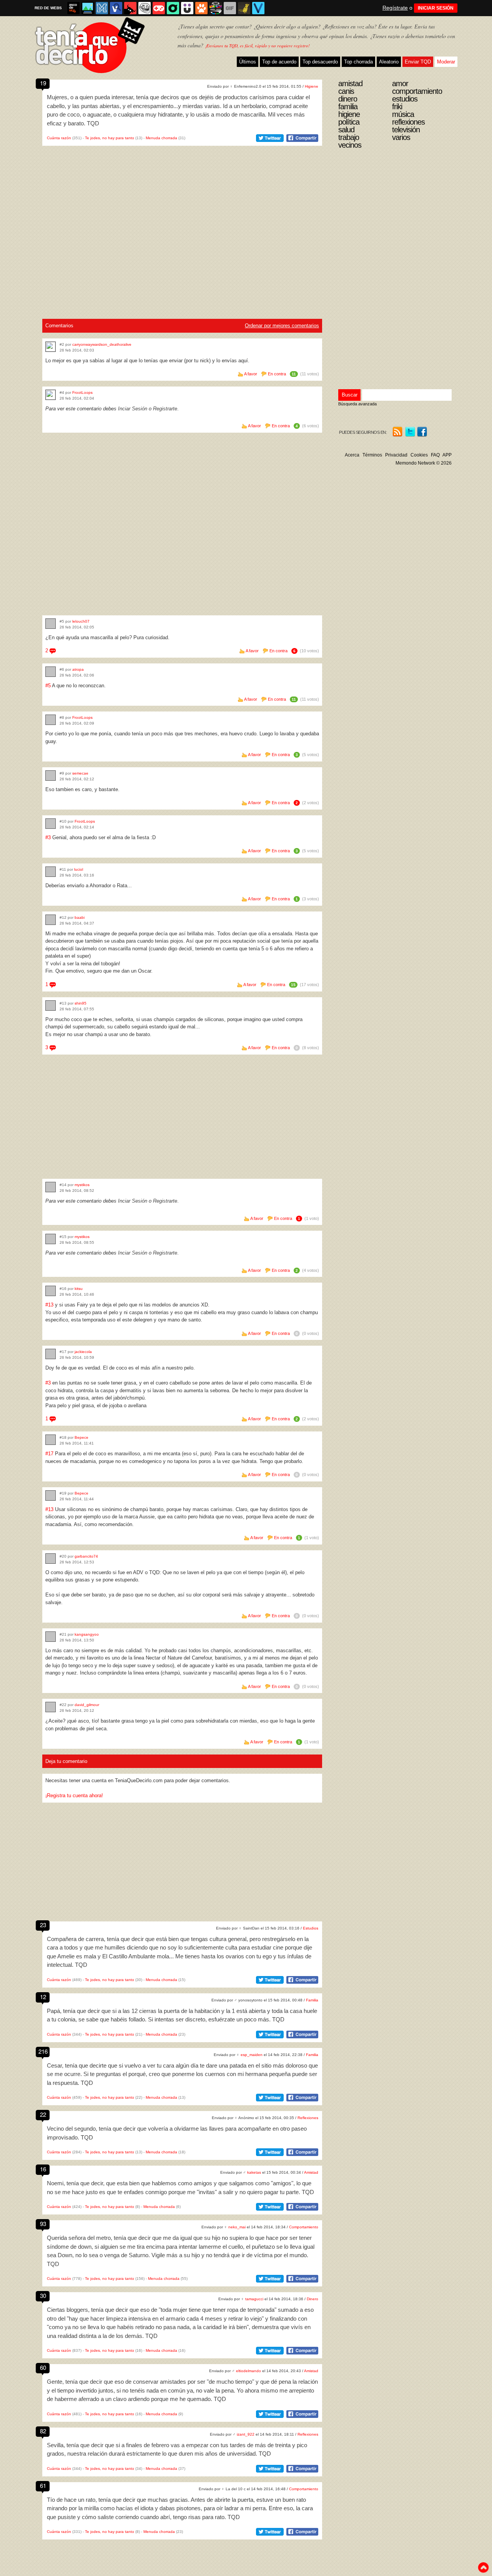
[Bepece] (51, 1440)
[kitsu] (51, 1291)
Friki (397, 107)
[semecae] (51, 776)
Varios (401, 137)
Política (349, 122)
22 (43, 2114)
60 (43, 2367)
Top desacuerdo (320, 62)
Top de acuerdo (279, 62)
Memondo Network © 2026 (424, 463)
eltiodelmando (248, 2371)
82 (43, 2431)
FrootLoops (82, 392)
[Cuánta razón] (88, 8)
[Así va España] (130, 8)
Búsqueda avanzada (357, 404)
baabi (80, 917)
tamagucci (254, 2299)
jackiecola (83, 1352)
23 (43, 1925)
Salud (346, 130)
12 (43, 1997)
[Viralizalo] (258, 8)
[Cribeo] (173, 8)
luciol (79, 869)
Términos (372, 455)
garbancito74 (86, 1556)
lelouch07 (81, 621)
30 (43, 2295)
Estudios (311, 1928)
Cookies (419, 455)
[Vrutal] (159, 8)
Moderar (446, 62)
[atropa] (51, 672)
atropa (78, 669)
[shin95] (51, 1006)
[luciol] (51, 872)
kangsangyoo (87, 1634)
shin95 (81, 1003)
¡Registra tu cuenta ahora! (74, 1795)
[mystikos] (51, 1187)
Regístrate (395, 8)
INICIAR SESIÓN (436, 8)
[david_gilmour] (51, 1707)
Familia (312, 2000)
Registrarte (165, 409)
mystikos (82, 1185)
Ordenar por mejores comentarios (282, 326)
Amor (400, 83)
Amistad (311, 2172)
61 (43, 2485)
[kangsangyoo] (51, 1637)
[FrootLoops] (51, 395)
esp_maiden (252, 2055)
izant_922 (246, 2434)
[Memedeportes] (102, 8)
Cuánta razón (59, 138)
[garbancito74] (51, 1559)
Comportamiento (304, 2227)
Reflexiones (308, 2118)
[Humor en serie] (187, 8)
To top (483, 2568)
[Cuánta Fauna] (201, 8)
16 (43, 2169)
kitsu (79, 1289)
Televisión (406, 130)
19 (43, 83)
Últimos (248, 62)
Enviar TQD (418, 62)
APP (447, 455)
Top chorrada (358, 62)
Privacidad (396, 455)
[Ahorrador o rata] (244, 8)
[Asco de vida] (73, 8)
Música (403, 114)
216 (43, 2051)
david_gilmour (87, 1705)
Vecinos (350, 145)
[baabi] (51, 920)
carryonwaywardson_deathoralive (102, 344)
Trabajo (349, 137)
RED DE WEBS (48, 8)
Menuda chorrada (161, 138)
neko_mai (237, 2227)
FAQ (435, 455)
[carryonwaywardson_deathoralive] (51, 347)
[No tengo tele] (216, 8)
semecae (80, 773)
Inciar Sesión (133, 409)
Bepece (81, 1437)
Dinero (312, 2299)
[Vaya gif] (230, 8)
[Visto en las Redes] (116, 8)
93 (43, 2224)
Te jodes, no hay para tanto (110, 138)
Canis (346, 91)
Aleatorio (389, 62)
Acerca (352, 455)
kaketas (254, 2172)
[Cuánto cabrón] (145, 8)
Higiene (312, 86)
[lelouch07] (51, 624)
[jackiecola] (51, 1354)
